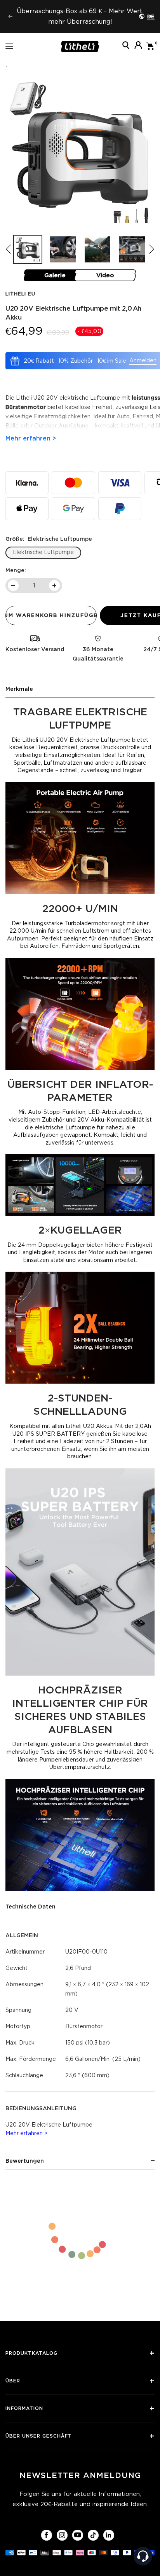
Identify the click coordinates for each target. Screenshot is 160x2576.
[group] (28, 249)
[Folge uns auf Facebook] (46, 2535)
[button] (151, 249)
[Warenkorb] (150, 46)
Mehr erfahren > (27, 2133)
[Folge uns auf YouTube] (77, 2535)
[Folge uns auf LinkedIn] (109, 2535)
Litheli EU (20, 294)
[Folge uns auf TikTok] (93, 2535)
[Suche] (126, 46)
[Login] (138, 46)
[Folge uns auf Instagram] (62, 2535)
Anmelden (143, 360)
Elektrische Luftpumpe (43, 552)
